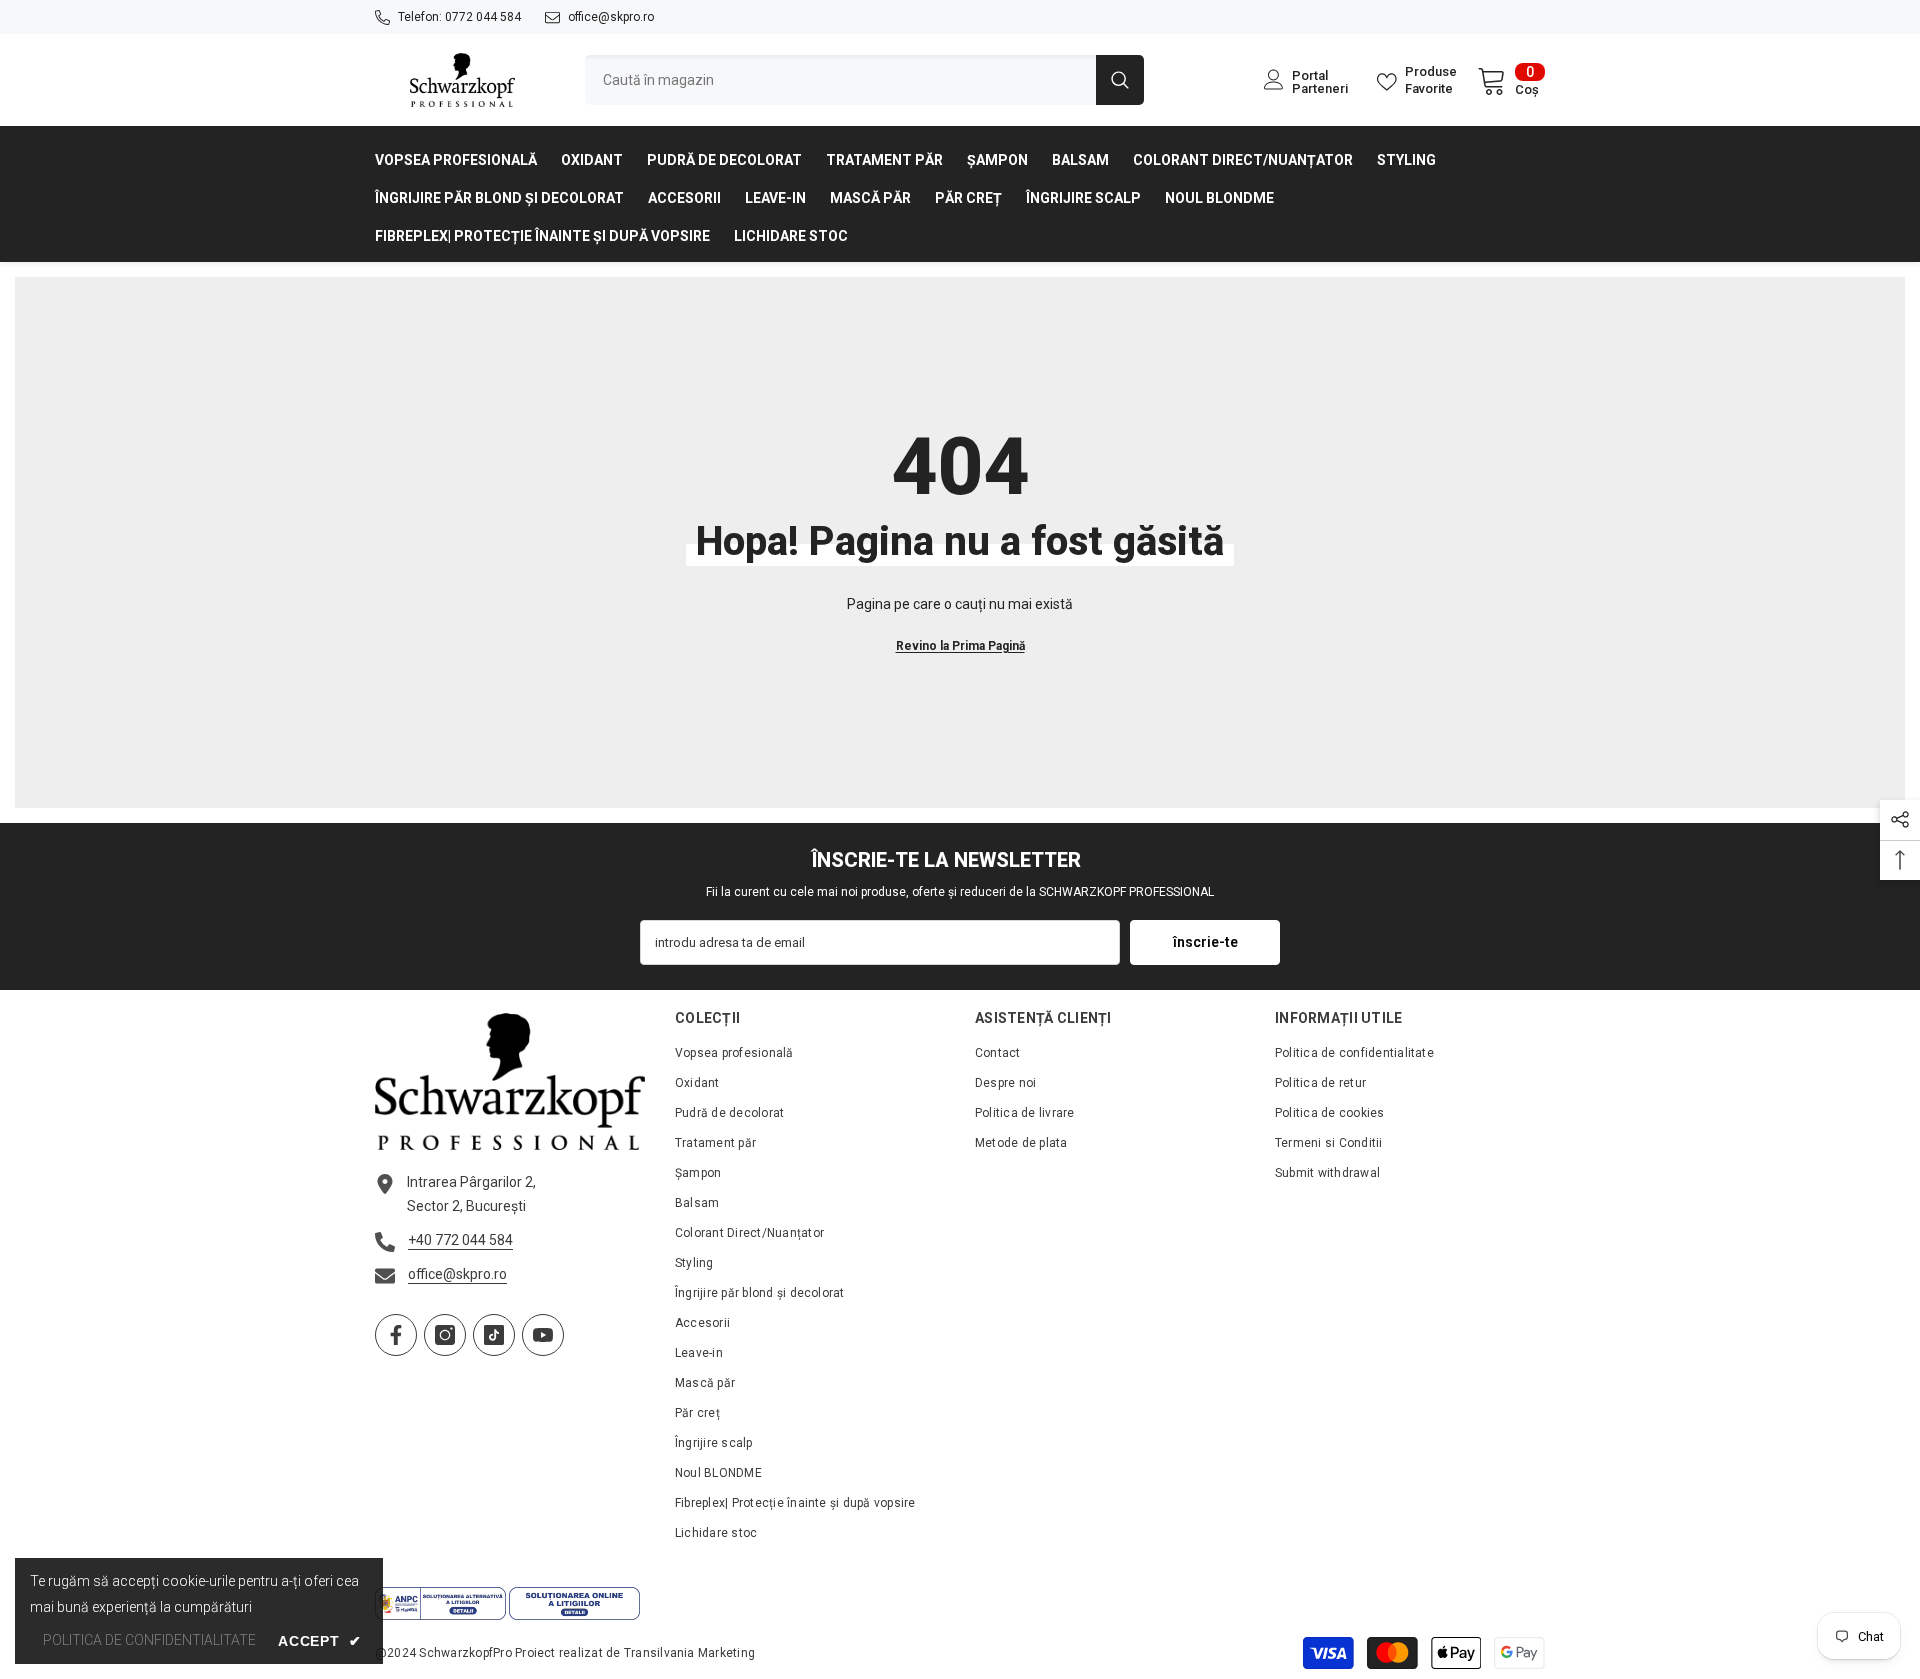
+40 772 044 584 (460, 1240)
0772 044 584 (483, 17)
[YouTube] (543, 1335)
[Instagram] (445, 1335)
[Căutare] (864, 80)
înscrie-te (1205, 942)
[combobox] (840, 80)
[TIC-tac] (494, 1335)
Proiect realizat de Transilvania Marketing (635, 1653)
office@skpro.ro (611, 17)
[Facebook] (396, 1335)
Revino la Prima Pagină (960, 646)
